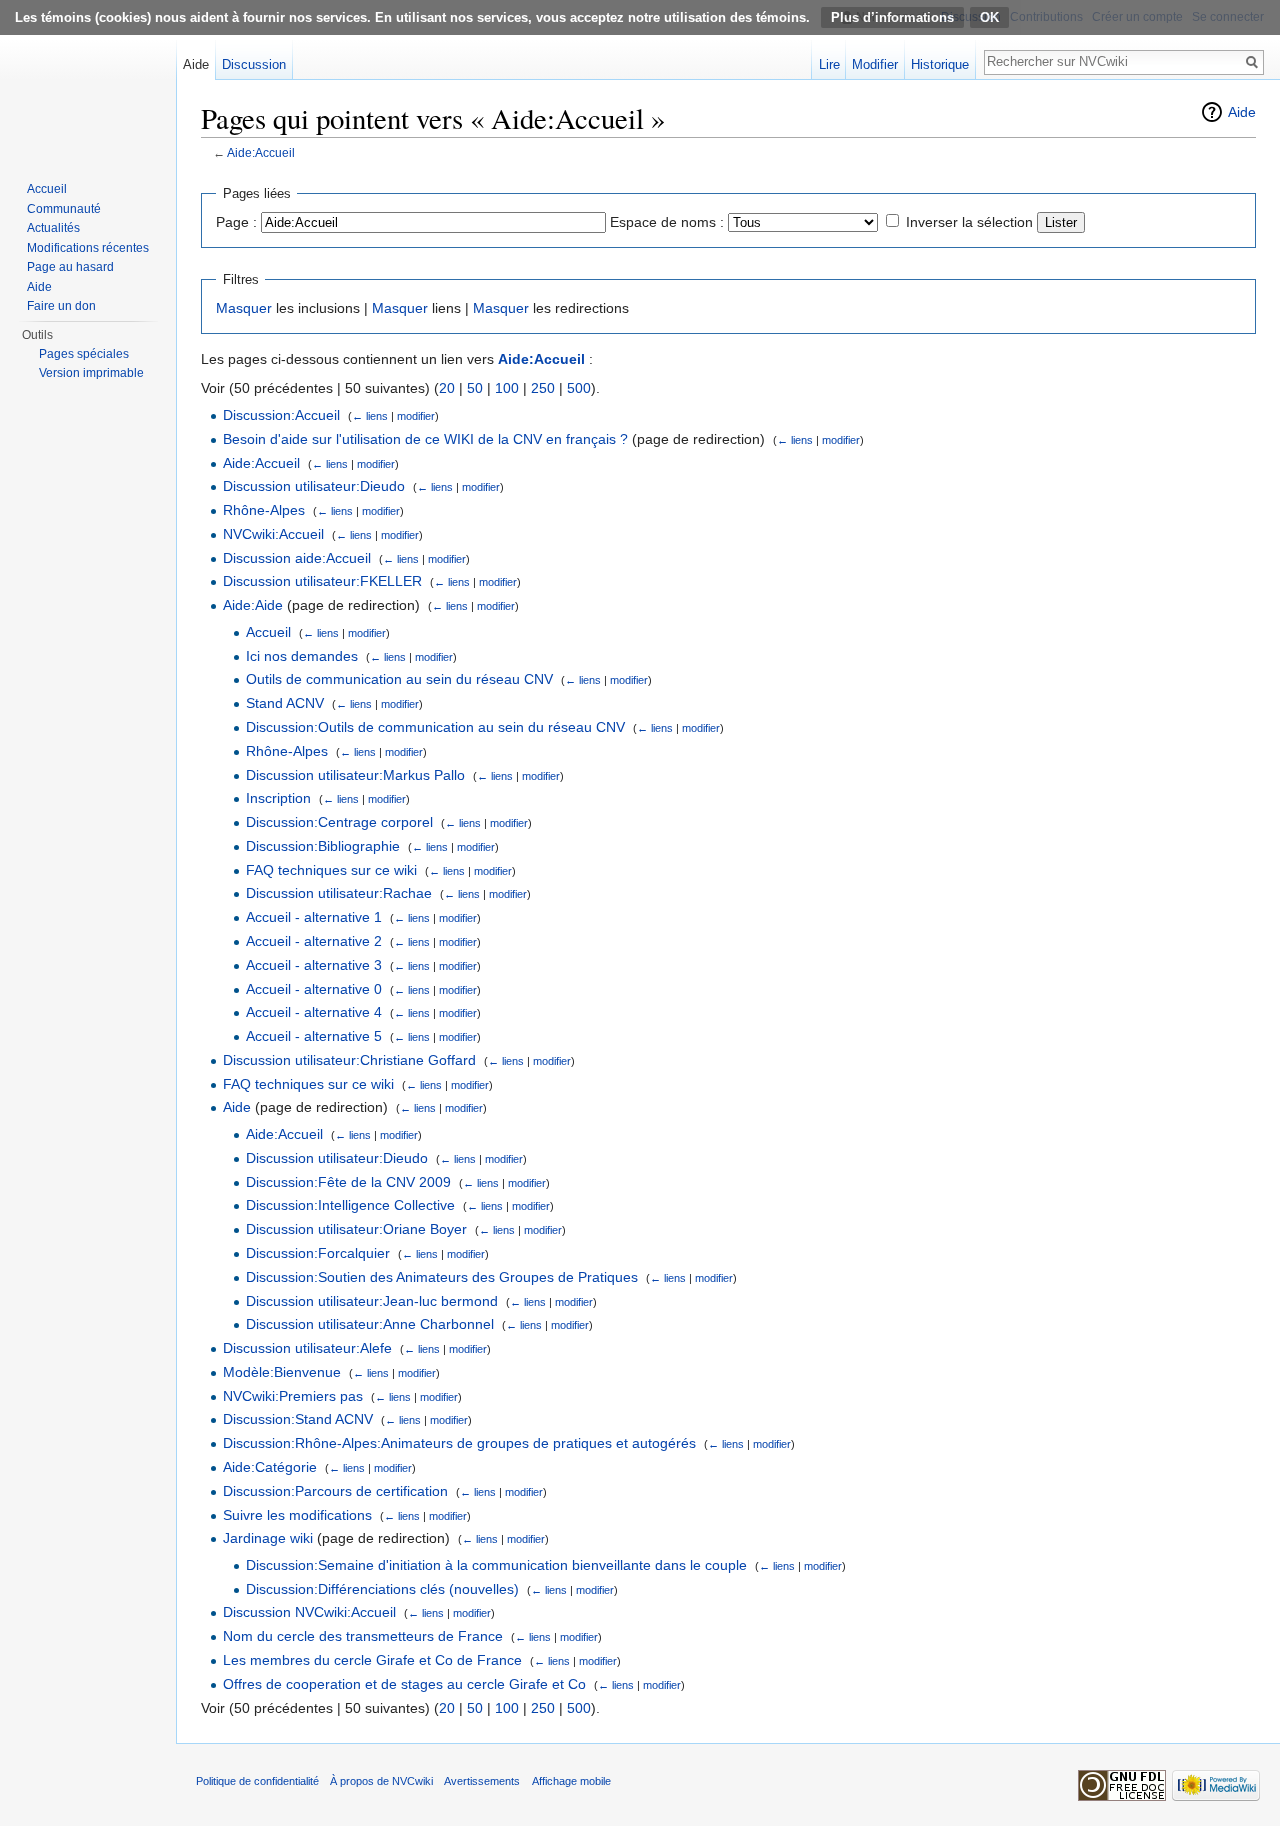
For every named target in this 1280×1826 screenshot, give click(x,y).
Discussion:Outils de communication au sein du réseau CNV (435, 727)
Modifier (875, 64)
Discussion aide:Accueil (297, 558)
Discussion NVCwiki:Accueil (309, 1612)
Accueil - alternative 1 (314, 917)
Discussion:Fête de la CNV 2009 (348, 1182)
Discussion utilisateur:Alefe (307, 1348)
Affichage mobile (571, 1781)
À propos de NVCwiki (381, 1781)
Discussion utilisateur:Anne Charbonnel (370, 1324)
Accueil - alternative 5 (314, 1036)
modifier (416, 416)
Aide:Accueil (261, 152)
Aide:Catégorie (270, 1467)
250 (543, 388)
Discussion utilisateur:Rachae (339, 893)
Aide (1242, 112)
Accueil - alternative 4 (314, 1012)
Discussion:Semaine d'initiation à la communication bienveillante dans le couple (496, 1565)
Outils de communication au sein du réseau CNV (399, 679)
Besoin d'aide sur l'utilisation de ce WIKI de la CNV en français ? (425, 439)
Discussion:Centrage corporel (339, 822)
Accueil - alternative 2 (314, 941)
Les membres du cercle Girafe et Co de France (372, 1660)
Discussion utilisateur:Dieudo (314, 486)
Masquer (244, 308)
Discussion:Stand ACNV (298, 1419)
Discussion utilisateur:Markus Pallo (355, 775)
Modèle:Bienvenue (282, 1372)
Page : (236, 222)
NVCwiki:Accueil (273, 534)
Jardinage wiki (268, 1538)
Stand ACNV (285, 703)
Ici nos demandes (302, 656)
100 (507, 388)
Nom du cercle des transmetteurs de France (363, 1636)
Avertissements (482, 1781)
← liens (370, 416)
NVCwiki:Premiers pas (293, 1396)
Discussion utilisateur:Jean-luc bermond (372, 1301)
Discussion (254, 64)
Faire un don (61, 306)
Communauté (64, 209)
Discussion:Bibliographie (323, 846)
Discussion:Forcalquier (318, 1253)
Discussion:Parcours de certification (335, 1491)
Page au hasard (70, 267)
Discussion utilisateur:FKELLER (322, 581)
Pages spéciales (84, 354)
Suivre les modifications (297, 1515)
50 (475, 388)
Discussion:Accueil (281, 415)
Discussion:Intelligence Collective (350, 1205)
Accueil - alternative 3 (314, 965)
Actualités (53, 228)
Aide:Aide (253, 605)
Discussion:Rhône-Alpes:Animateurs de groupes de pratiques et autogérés (459, 1443)
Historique (940, 64)
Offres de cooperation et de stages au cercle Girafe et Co (404, 1684)
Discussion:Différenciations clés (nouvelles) (382, 1589)
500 (579, 388)
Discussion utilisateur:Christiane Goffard (349, 1060)
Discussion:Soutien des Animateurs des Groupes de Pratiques (442, 1277)
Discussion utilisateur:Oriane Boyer (356, 1229)
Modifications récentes (88, 248)
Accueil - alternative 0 (314, 989)
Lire (829, 64)
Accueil (268, 632)
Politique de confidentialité (257, 1781)
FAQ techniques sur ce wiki (331, 870)
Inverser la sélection (969, 222)
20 (447, 388)
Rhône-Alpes (264, 510)
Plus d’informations (892, 17)
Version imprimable (91, 373)
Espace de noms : (667, 222)
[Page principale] (88, 80)
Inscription (278, 798)
